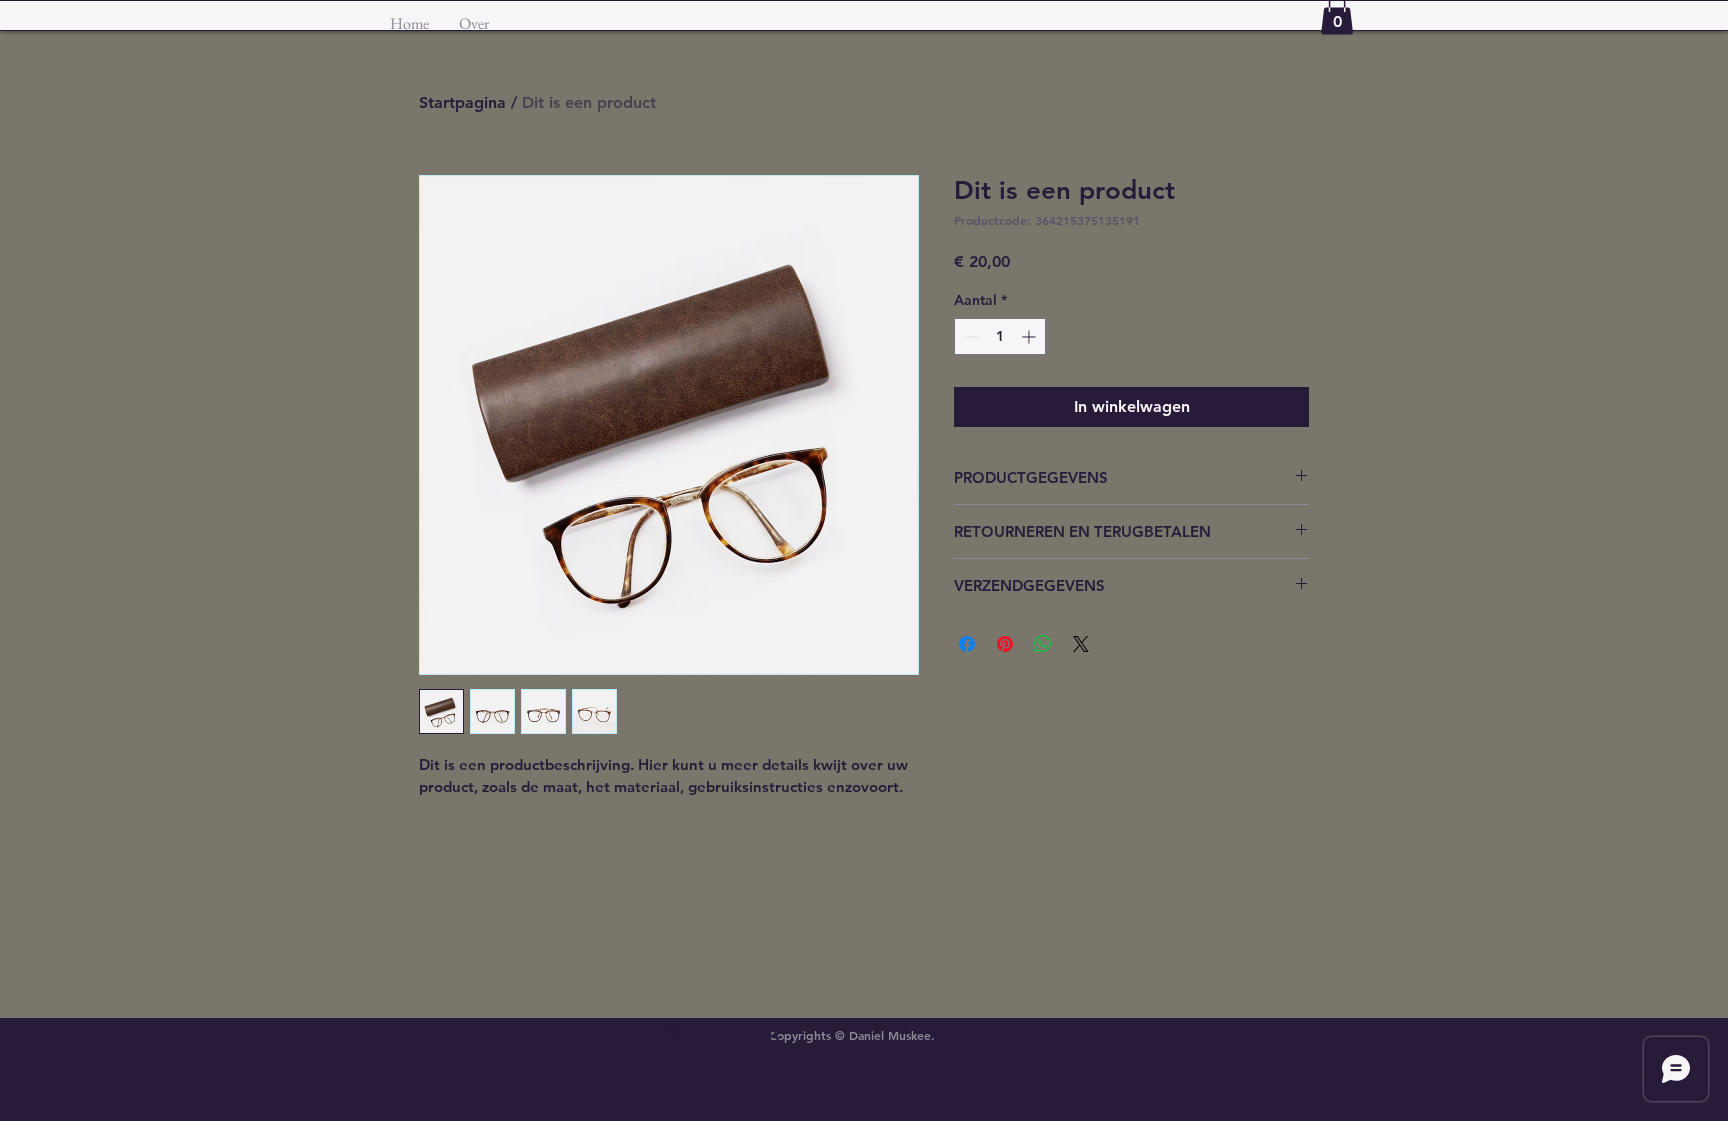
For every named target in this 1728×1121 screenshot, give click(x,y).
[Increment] (1030, 336)
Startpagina (462, 102)
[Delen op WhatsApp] (1043, 644)
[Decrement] (969, 336)
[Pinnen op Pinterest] (1005, 644)
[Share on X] (1081, 644)
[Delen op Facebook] (967, 644)
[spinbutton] (1000, 336)
